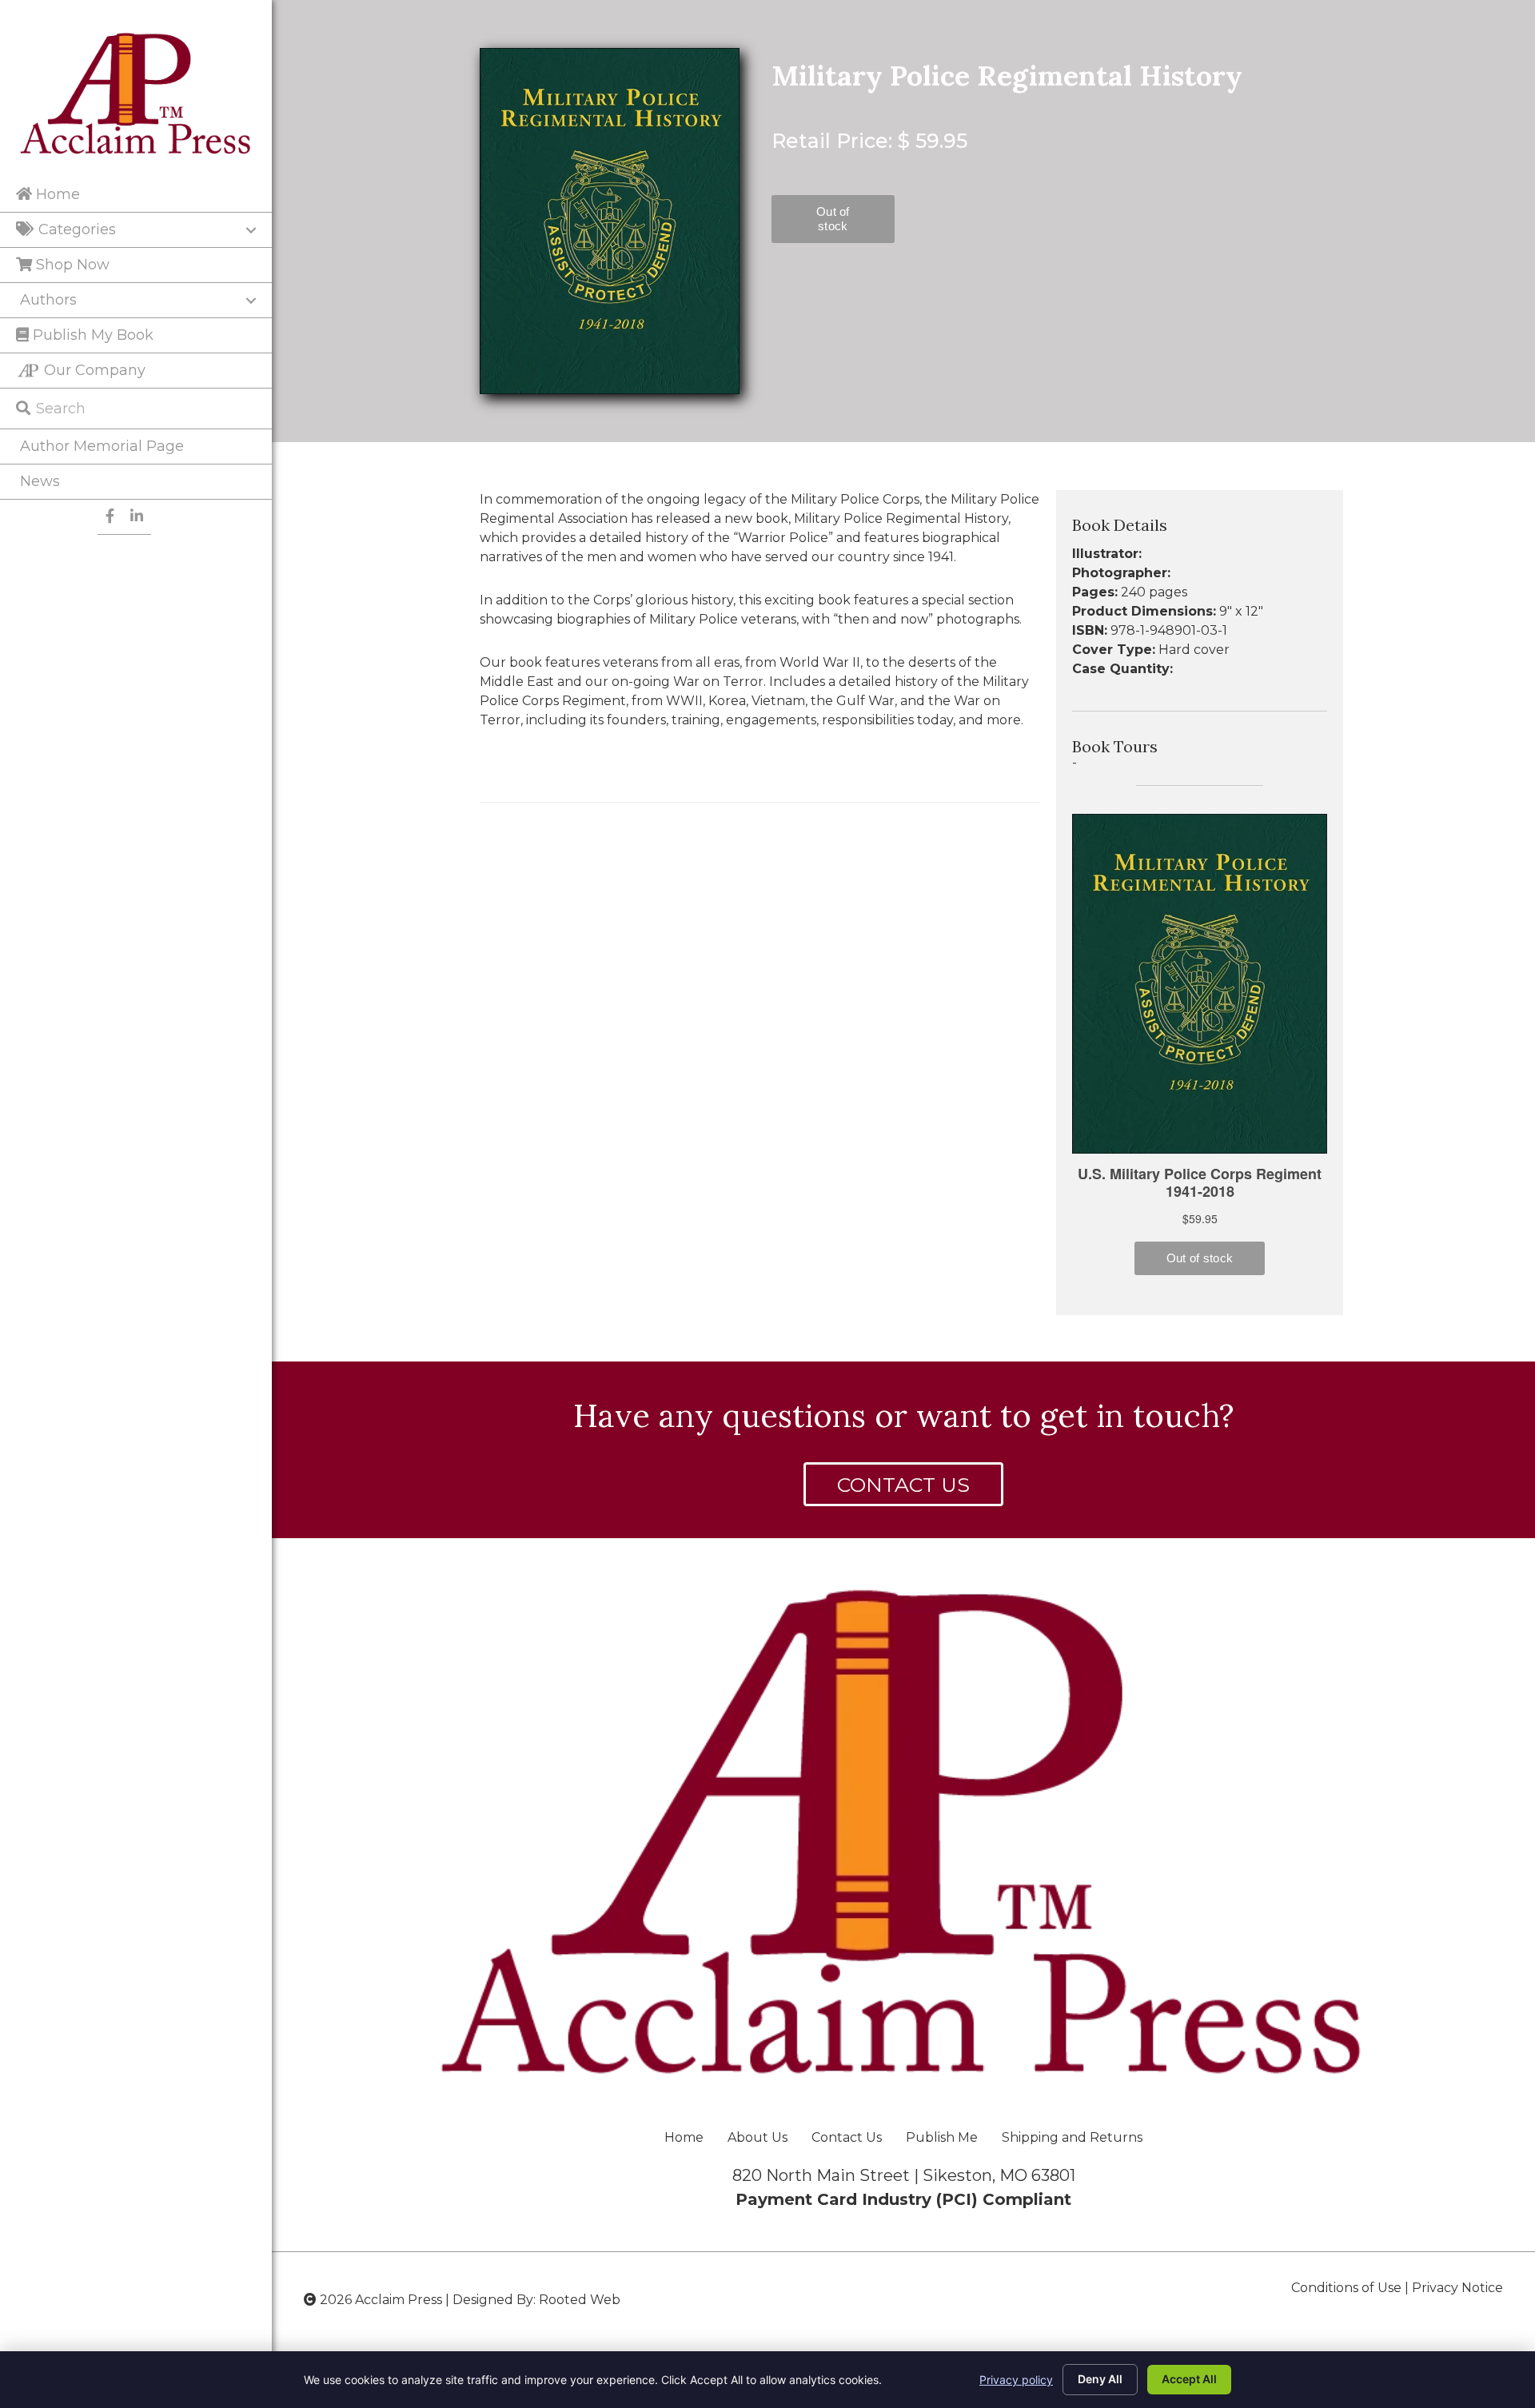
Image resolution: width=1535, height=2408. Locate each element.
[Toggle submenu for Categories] (251, 230)
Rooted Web (580, 2300)
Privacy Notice (1457, 2288)
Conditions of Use (1346, 2288)
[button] (903, 1484)
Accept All (1189, 2379)
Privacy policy (1016, 2380)
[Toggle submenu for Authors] (251, 301)
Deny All (1100, 2379)
